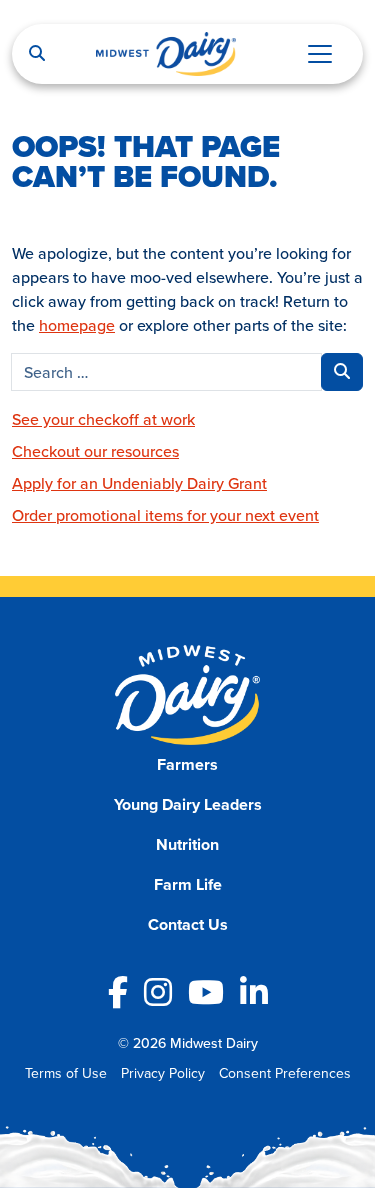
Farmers (187, 764)
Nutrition (187, 844)
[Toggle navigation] (320, 54)
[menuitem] (187, 765)
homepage (77, 325)
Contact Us (188, 924)
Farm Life (188, 884)
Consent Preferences (285, 1073)
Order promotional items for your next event (165, 515)
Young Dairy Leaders (188, 804)
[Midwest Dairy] (166, 54)
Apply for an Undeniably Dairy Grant (139, 483)
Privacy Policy (163, 1073)
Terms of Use (66, 1073)
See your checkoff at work (103, 419)
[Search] (37, 54)
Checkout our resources (95, 451)
